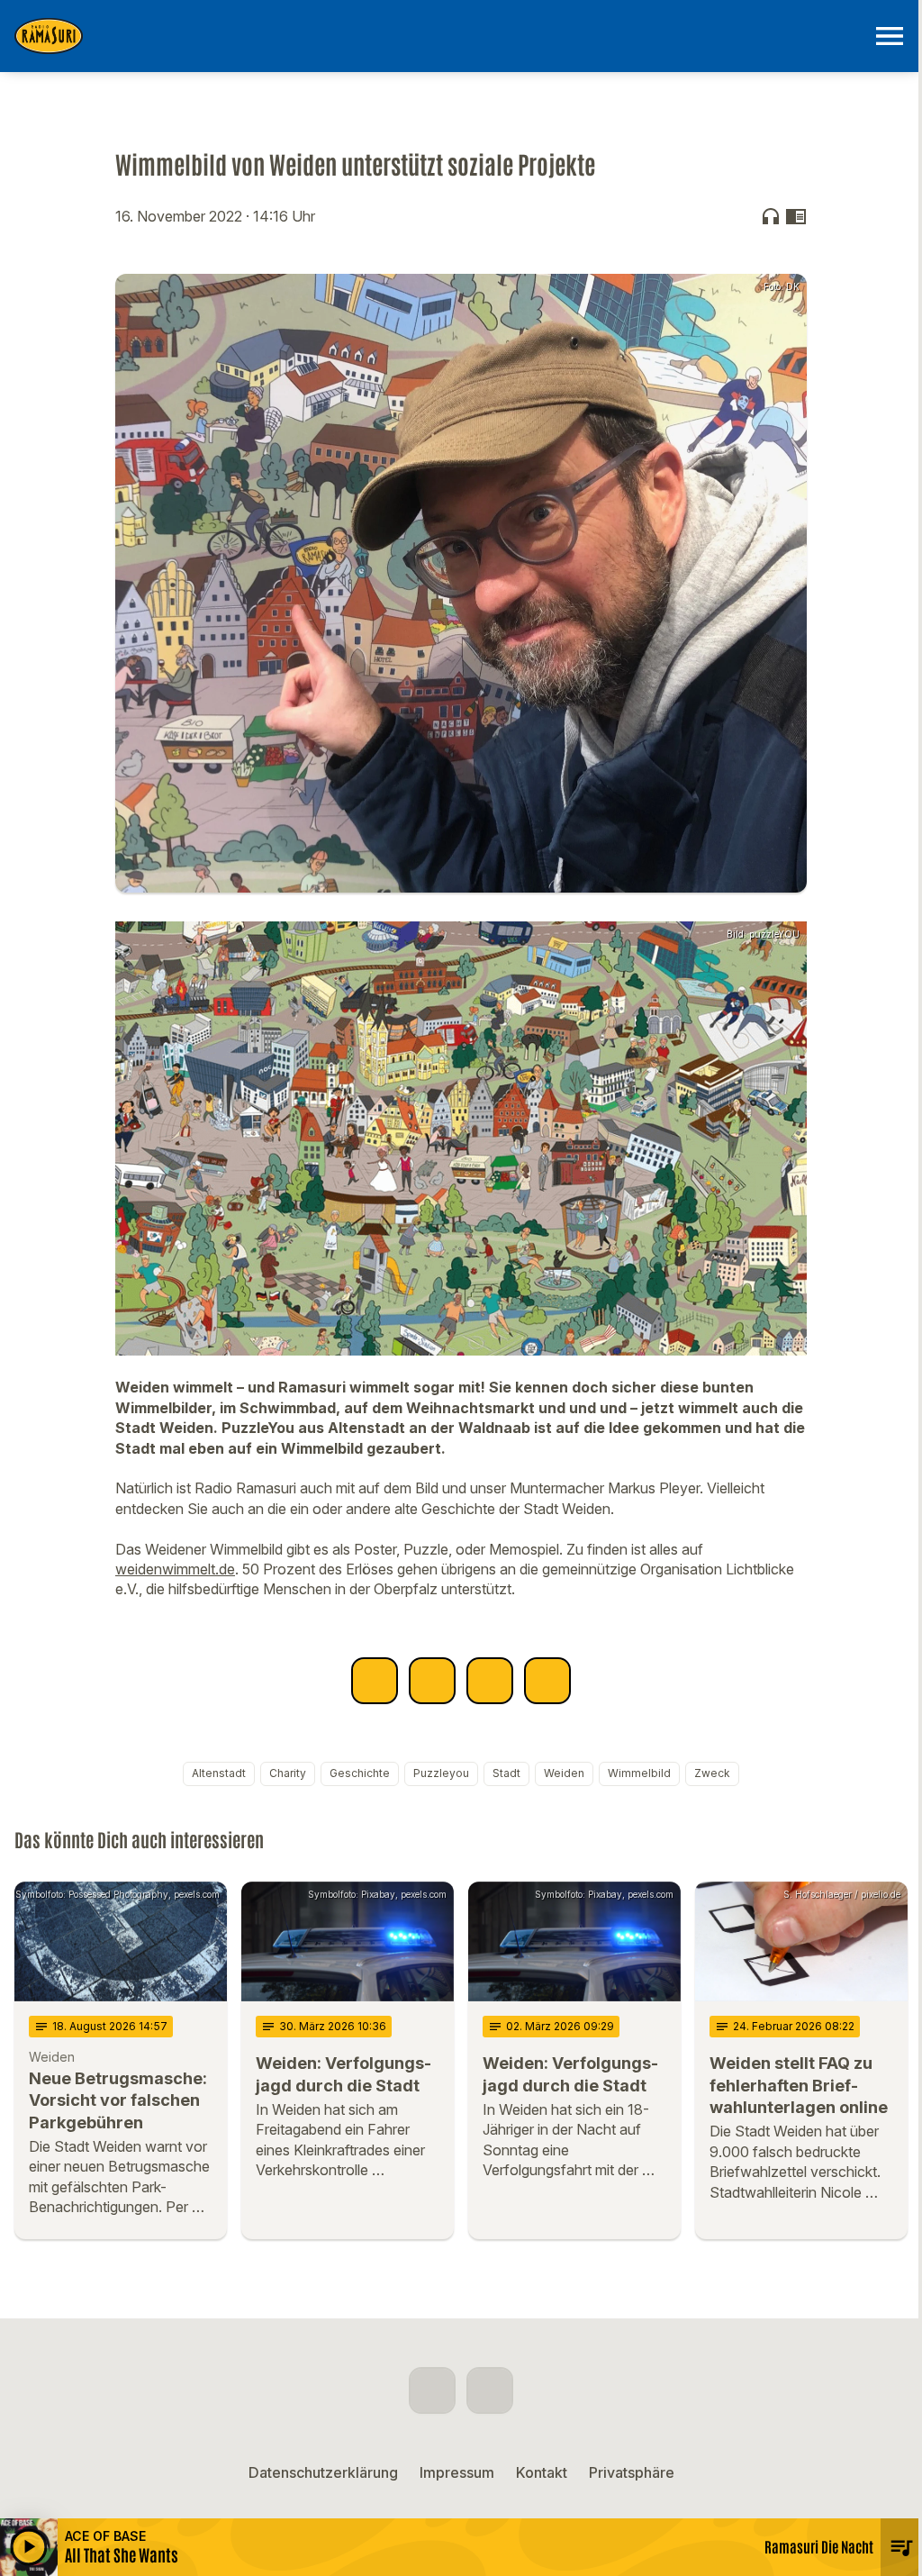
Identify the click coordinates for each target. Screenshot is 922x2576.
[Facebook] (432, 2390)
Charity (288, 1773)
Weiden (564, 1773)
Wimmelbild (639, 1773)
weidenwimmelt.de (175, 1569)
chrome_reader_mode (796, 216)
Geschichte (360, 1773)
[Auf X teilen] (432, 1681)
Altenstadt (219, 1773)
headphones (771, 216)
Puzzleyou (441, 1773)
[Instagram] (490, 2390)
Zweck (712, 1773)
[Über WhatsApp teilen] (490, 1681)
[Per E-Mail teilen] (547, 1681)
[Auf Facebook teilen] (375, 1681)
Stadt (506, 1773)
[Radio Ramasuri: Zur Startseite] (439, 36)
